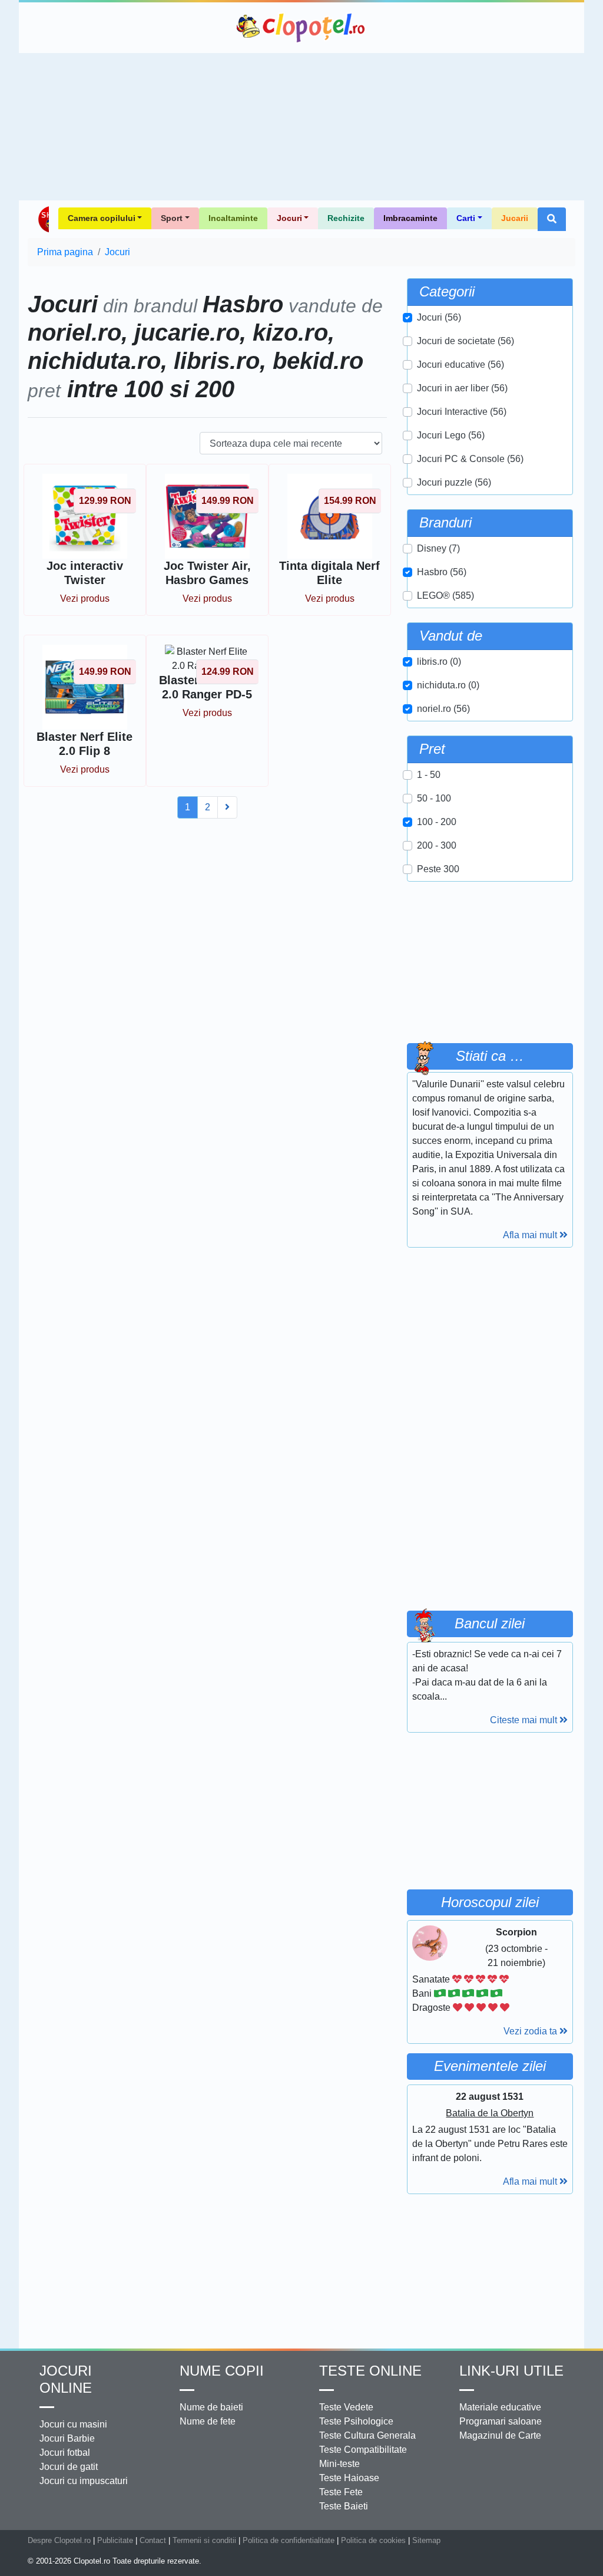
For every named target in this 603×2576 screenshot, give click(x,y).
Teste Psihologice (356, 2421)
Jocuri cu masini (73, 2424)
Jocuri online (66, 2379)
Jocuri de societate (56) (465, 341)
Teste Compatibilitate (363, 2450)
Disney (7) (438, 548)
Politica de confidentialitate (289, 2540)
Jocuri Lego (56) (451, 435)
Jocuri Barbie (67, 2438)
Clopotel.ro (301, 28)
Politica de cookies (373, 2540)
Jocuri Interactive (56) (462, 412)
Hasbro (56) (442, 572)
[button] (552, 219)
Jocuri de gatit (69, 2467)
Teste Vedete (346, 2407)
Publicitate (115, 2540)
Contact (153, 2540)
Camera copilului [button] (102, 218)
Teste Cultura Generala (367, 2435)
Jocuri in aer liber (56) (462, 388)
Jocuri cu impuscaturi (84, 2481)
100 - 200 (437, 822)
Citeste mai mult (525, 1720)
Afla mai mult (531, 1235)
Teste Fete (341, 2492)
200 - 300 (437, 845)
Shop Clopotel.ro (43, 219)
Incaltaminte (233, 218)
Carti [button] (466, 218)
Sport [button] (172, 218)
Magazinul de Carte (500, 2435)
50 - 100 (434, 798)
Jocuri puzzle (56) (454, 482)
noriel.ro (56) (443, 709)
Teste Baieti (344, 2506)
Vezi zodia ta (531, 2031)
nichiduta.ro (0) (448, 685)
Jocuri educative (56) (460, 365)
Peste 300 (438, 869)
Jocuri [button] (289, 218)
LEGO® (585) (445, 596)
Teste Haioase (349, 2478)
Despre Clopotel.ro (59, 2540)
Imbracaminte (410, 218)
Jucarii (515, 218)
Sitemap (426, 2540)
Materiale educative (500, 2407)
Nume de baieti (211, 2407)
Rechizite (346, 218)
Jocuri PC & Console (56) (470, 459)
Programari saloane (501, 2421)
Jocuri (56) (439, 317)
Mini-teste (339, 2464)
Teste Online (370, 2371)
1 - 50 (429, 775)
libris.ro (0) (439, 662)
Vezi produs (85, 598)
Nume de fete (208, 2421)
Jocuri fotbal (65, 2453)
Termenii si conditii (204, 2540)
